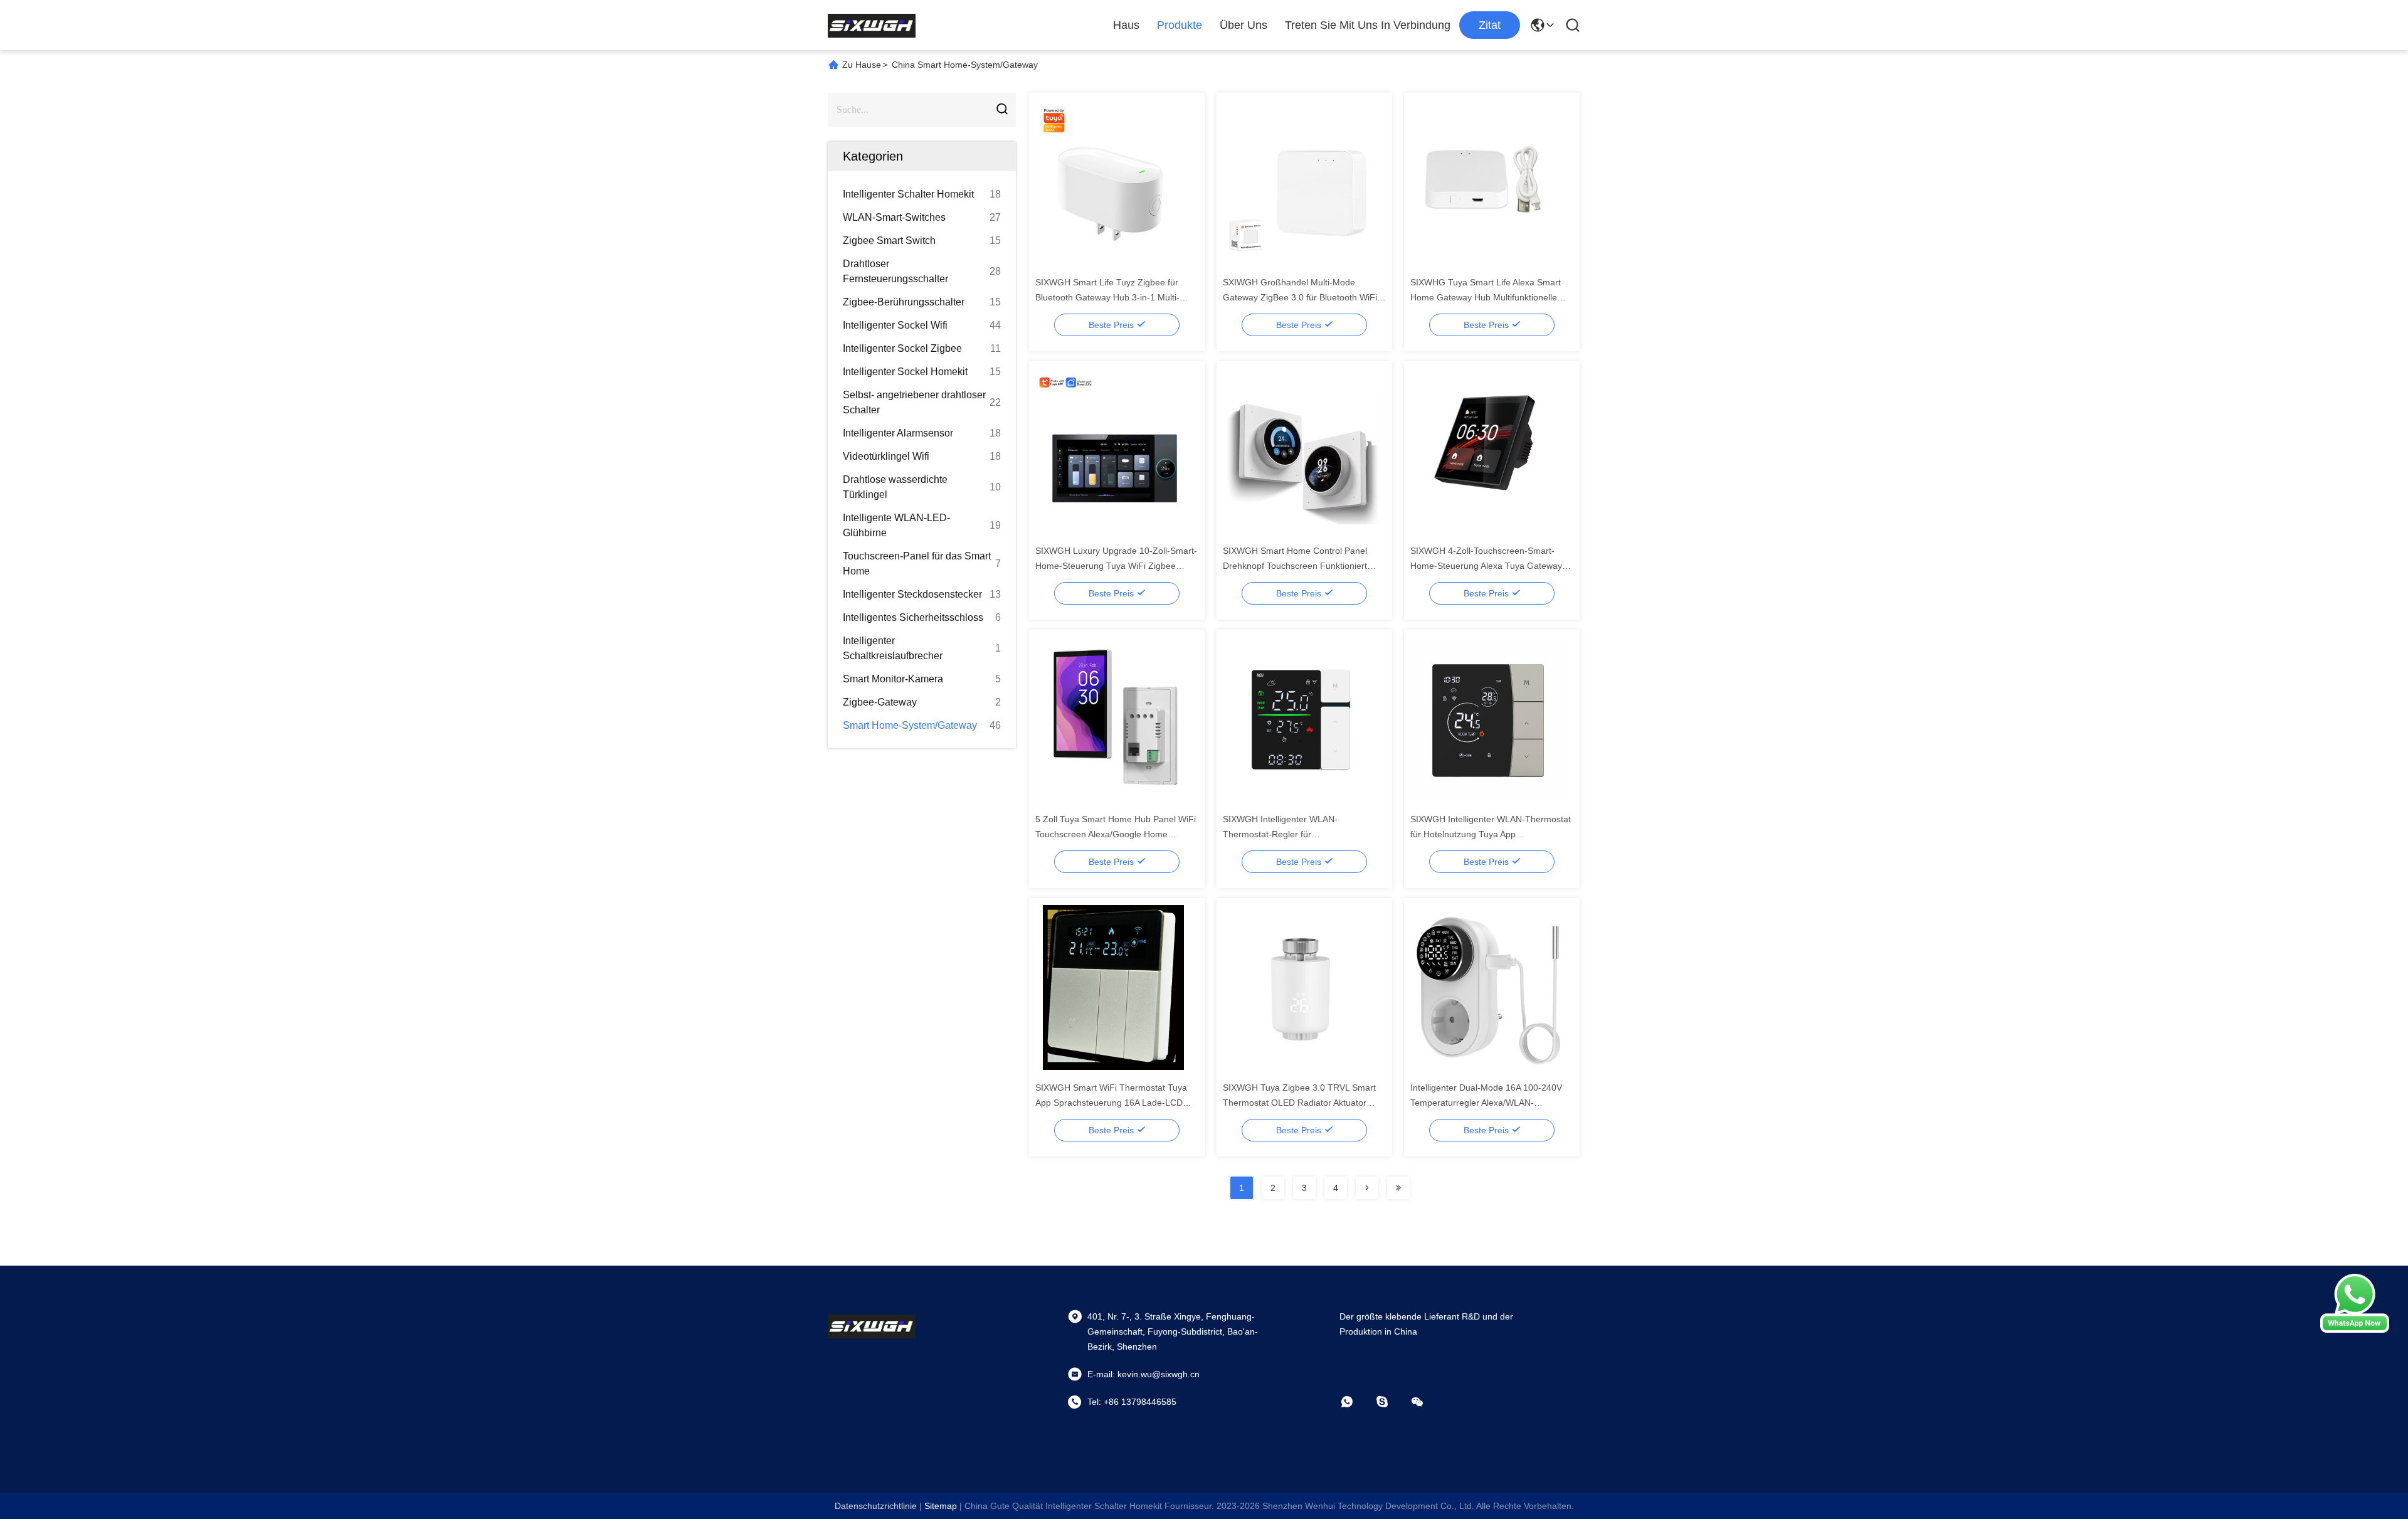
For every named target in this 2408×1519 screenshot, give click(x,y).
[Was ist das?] (1356, 1402)
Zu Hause (862, 65)
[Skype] (1391, 1402)
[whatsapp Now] (2355, 1330)
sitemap (941, 1506)
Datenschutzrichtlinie (876, 1506)
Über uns (1244, 25)
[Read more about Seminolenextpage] (1367, 1188)
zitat (1490, 25)
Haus (1126, 25)
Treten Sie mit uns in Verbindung (1368, 25)
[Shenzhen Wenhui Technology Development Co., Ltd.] (872, 25)
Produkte (1180, 25)
